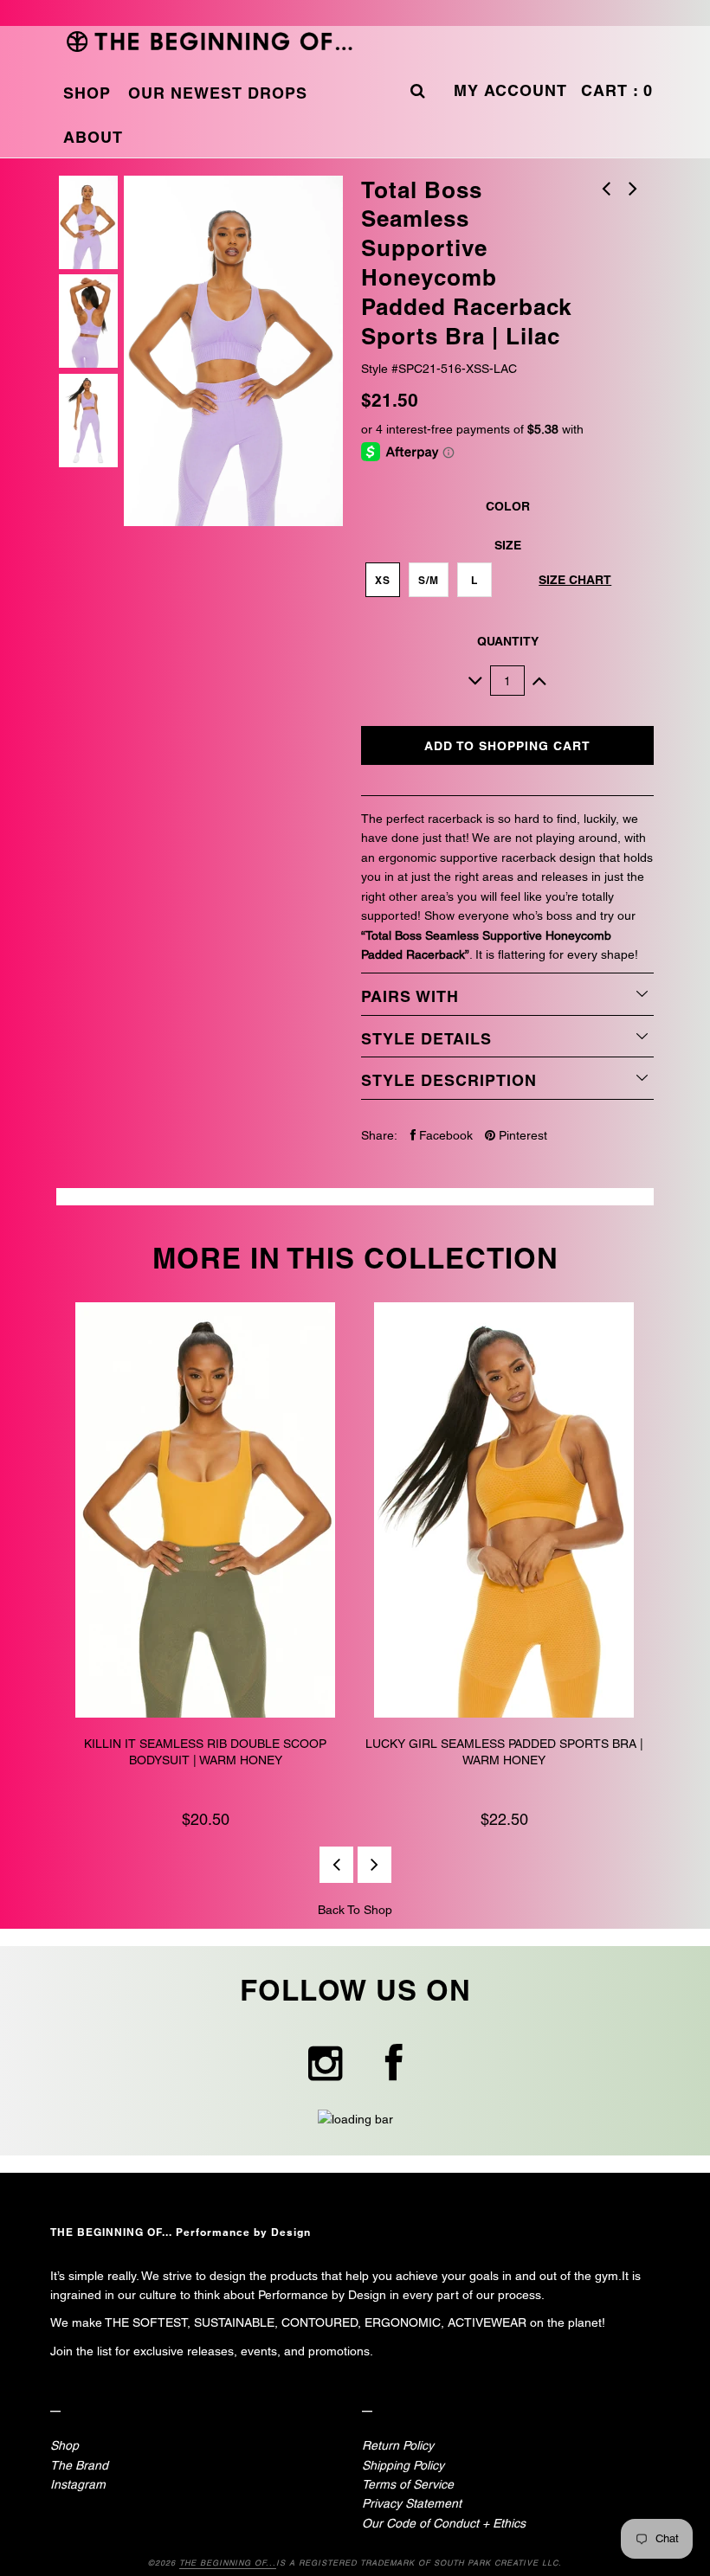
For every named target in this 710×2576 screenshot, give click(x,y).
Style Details (426, 1039)
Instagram (78, 2484)
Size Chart (575, 580)
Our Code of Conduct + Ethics (444, 2523)
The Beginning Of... (228, 2563)
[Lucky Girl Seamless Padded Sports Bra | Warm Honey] (504, 1513)
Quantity (508, 641)
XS (383, 580)
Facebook (444, 1135)
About (93, 137)
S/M (429, 580)
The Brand (79, 2465)
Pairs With (410, 996)
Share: (379, 1135)
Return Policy (398, 2445)
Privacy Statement (412, 2503)
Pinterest (521, 1135)
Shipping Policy (403, 2465)
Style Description (449, 1080)
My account (510, 90)
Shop (87, 93)
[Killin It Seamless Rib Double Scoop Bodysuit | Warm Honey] (206, 1513)
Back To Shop (355, 1910)
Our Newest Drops (218, 93)
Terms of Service (408, 2484)
